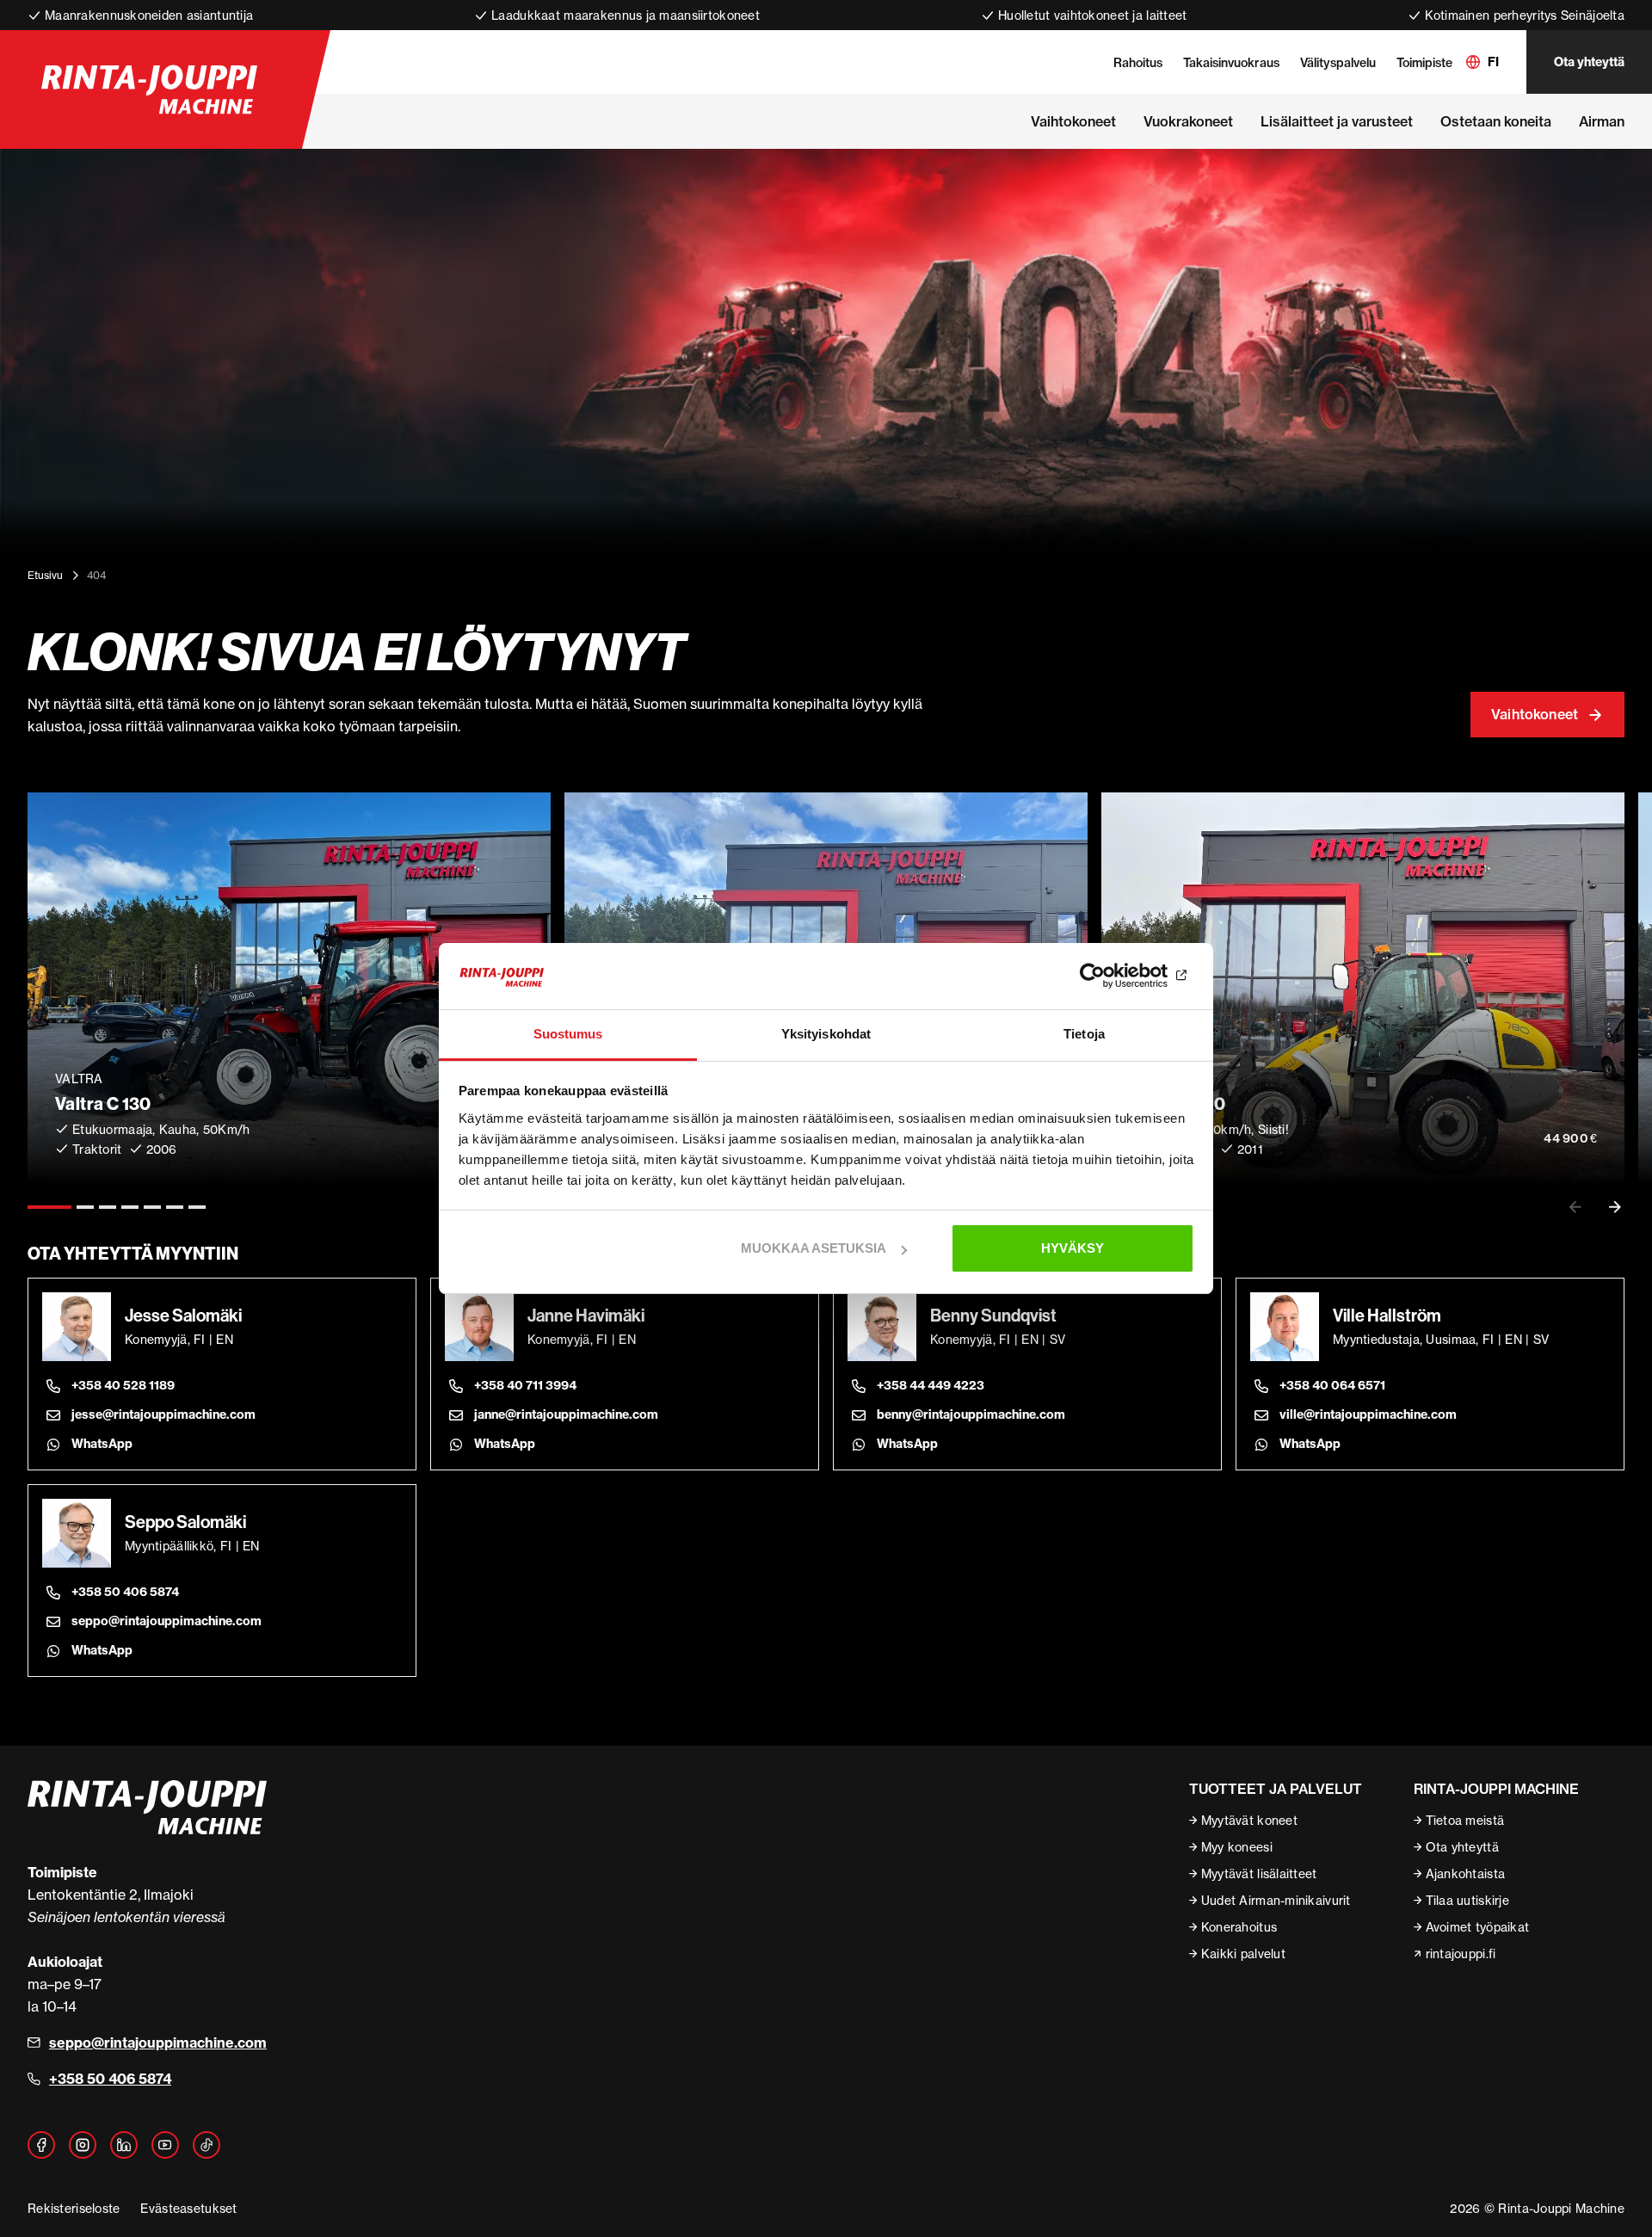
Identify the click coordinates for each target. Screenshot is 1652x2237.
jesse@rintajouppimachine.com (163, 1414)
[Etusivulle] (149, 89)
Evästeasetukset (188, 2208)
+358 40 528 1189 (123, 1385)
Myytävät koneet (1249, 1820)
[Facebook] (41, 2145)
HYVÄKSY (1073, 1248)
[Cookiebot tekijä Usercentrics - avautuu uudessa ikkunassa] (1119, 977)
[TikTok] (206, 2145)
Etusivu (45, 575)
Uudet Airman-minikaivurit (1276, 1900)
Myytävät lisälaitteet (1259, 1873)
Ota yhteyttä (1589, 62)
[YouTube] (165, 2145)
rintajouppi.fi (1461, 1954)
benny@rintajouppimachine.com (971, 1414)
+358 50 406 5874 (125, 1592)
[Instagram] (83, 2145)
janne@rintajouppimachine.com (566, 1414)
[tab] (49, 1207)
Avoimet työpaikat (1478, 1927)
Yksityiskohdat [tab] (826, 1034)
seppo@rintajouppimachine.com (166, 1621)
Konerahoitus (1239, 1927)
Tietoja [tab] (1084, 1034)
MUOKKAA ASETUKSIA (814, 1248)
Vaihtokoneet (1535, 714)
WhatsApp (102, 1444)
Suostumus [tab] (568, 1034)
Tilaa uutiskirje (1467, 1900)
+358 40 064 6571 (1332, 1385)
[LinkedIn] (124, 2145)
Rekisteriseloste (74, 2208)
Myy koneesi (1237, 1847)
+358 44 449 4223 (931, 1385)
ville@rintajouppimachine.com (1368, 1414)
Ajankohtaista (1466, 1873)
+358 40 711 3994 (525, 1385)
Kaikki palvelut (1243, 1954)
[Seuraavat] (1615, 1207)
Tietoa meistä (1465, 1820)
